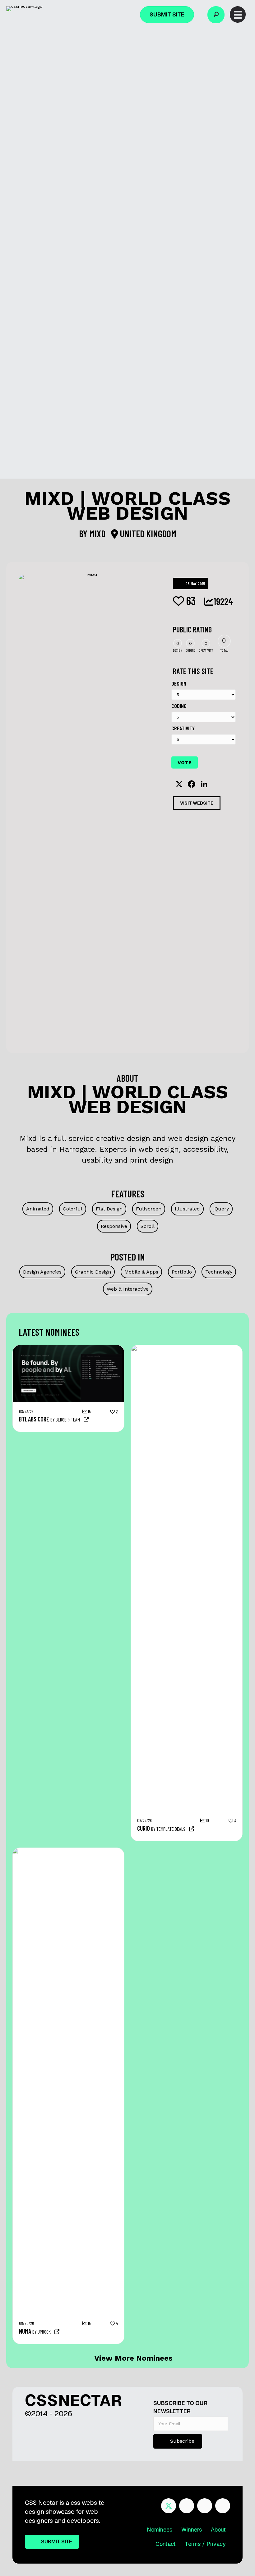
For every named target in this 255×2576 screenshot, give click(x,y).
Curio (144, 1828)
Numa (25, 2331)
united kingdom (147, 534)
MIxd (98, 534)
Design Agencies (42, 1272)
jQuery (221, 1209)
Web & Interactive (128, 1289)
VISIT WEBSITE (197, 803)
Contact (166, 2544)
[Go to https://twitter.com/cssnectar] (169, 2506)
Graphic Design (93, 1272)
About (218, 2530)
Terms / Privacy (205, 2544)
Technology (219, 1272)
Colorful (73, 1209)
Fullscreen (149, 1209)
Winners (192, 2530)
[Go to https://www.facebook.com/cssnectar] (187, 2506)
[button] (216, 15)
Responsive (114, 1226)
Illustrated (187, 1209)
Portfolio (182, 1272)
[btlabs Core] (68, 1348)
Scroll (148, 1226)
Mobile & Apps (141, 1272)
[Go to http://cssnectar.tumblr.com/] (223, 2506)
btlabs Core (34, 1419)
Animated (38, 1209)
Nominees (160, 2530)
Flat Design (109, 1209)
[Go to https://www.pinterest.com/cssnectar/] (205, 2506)
